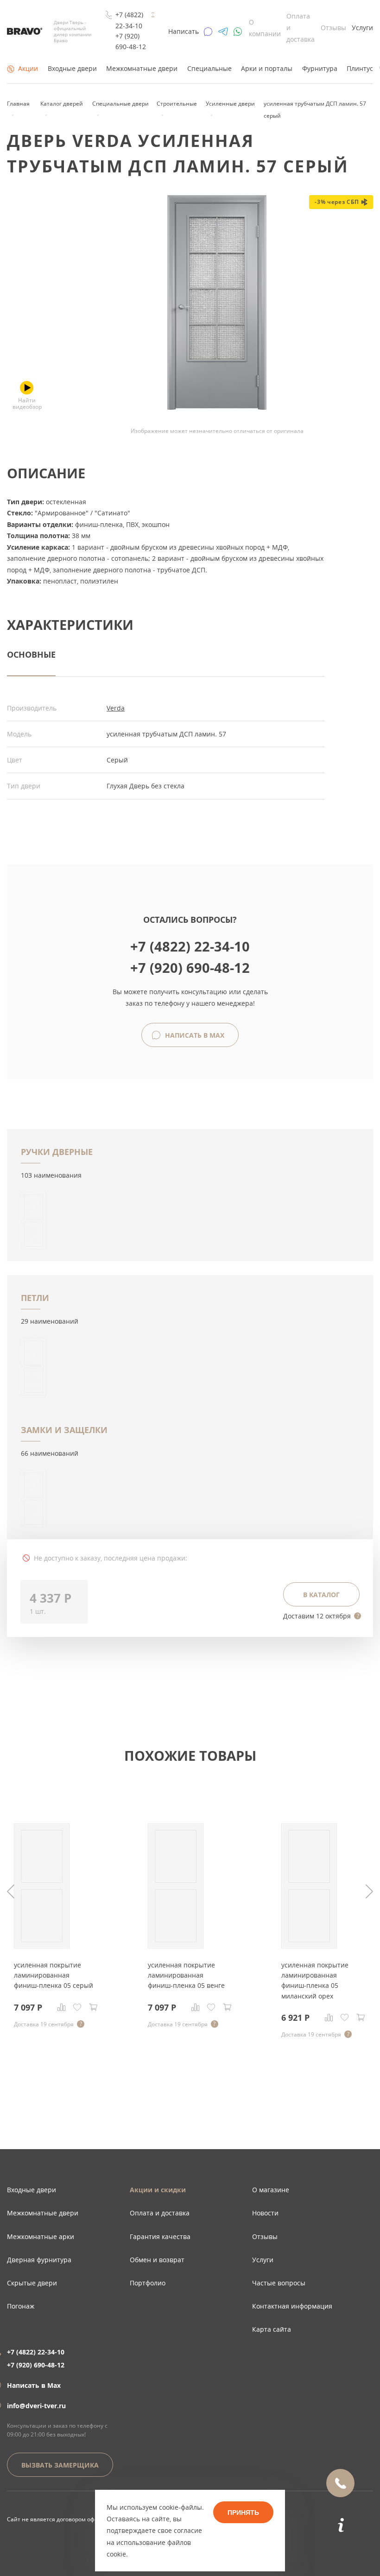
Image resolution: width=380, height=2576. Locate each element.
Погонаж (21, 2306)
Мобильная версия (33, 2529)
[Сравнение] (62, 2007)
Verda (116, 708)
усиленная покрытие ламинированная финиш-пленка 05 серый (54, 1975)
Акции (28, 68)
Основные (31, 654)
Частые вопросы (279, 2283)
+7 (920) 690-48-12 (131, 41)
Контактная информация (292, 2306)
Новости (265, 2213)
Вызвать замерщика (60, 2465)
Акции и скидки (158, 2190)
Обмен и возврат (157, 2260)
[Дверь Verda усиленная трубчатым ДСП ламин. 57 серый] (217, 407)
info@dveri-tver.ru (36, 2406)
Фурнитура (320, 68)
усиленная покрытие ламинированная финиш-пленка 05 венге (186, 1975)
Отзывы (333, 28)
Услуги (362, 28)
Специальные (209, 68)
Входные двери (72, 68)
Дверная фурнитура (39, 2260)
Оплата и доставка (160, 2213)
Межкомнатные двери (142, 68)
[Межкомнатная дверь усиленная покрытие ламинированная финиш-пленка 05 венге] (176, 1946)
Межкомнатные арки (41, 2237)
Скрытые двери (32, 2283)
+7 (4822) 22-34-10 (129, 20)
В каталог (321, 1595)
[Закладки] (77, 2007)
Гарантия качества (160, 2237)
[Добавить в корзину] (93, 2007)
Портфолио (148, 2283)
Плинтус (360, 68)
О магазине (271, 2190)
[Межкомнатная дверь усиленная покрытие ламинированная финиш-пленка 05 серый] (42, 1946)
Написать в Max (194, 1035)
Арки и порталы (267, 68)
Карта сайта (272, 2329)
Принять (243, 2513)
